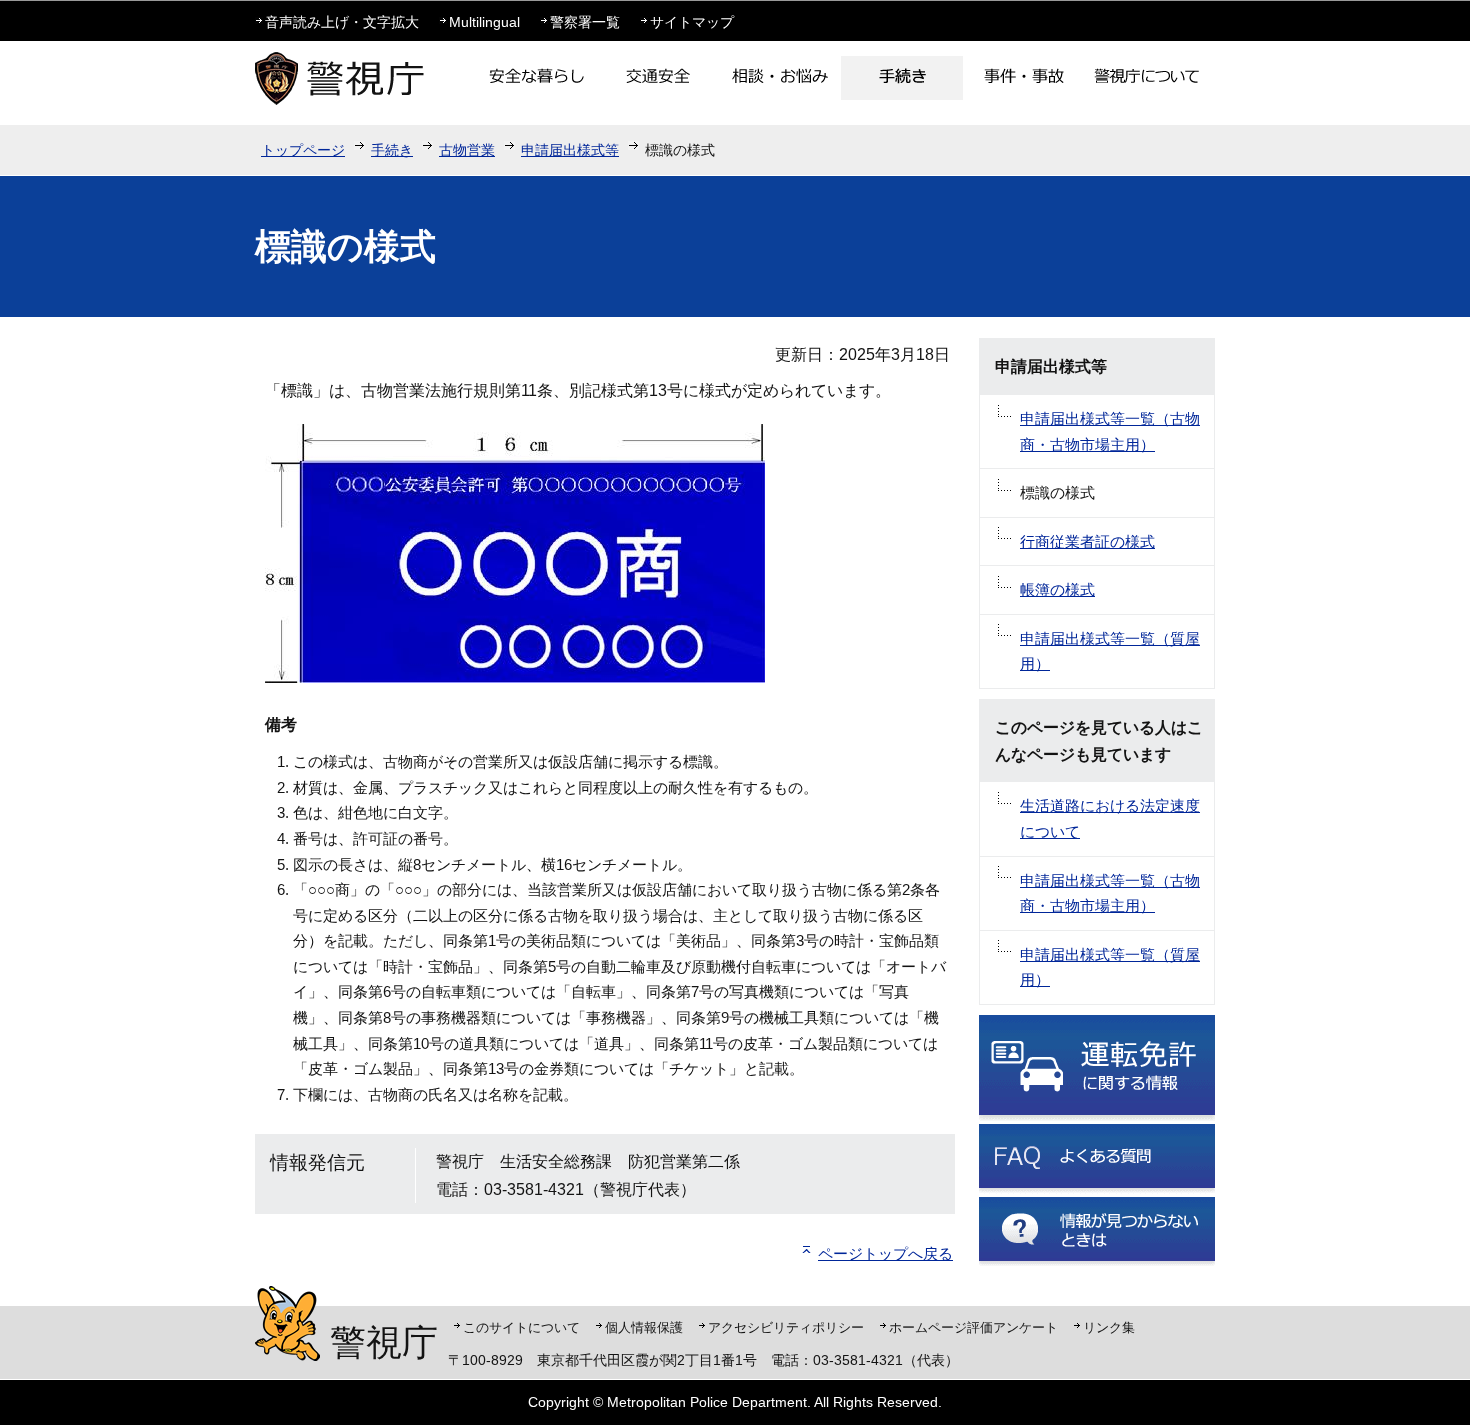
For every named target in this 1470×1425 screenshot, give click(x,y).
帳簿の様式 (1057, 589)
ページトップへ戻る (885, 1253)
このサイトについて (521, 1327)
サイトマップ (692, 22)
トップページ (303, 150)
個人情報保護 (644, 1327)
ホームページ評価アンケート (973, 1327)
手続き (392, 150)
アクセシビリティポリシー (786, 1327)
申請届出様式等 (570, 150)
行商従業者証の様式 (1087, 541)
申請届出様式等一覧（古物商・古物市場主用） (1110, 431)
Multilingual (484, 22)
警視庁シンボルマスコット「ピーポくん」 (287, 1323)
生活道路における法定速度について (1110, 818)
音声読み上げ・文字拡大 (342, 22)
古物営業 (467, 150)
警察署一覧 (585, 22)
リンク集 (1109, 1327)
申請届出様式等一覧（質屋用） (1110, 651)
